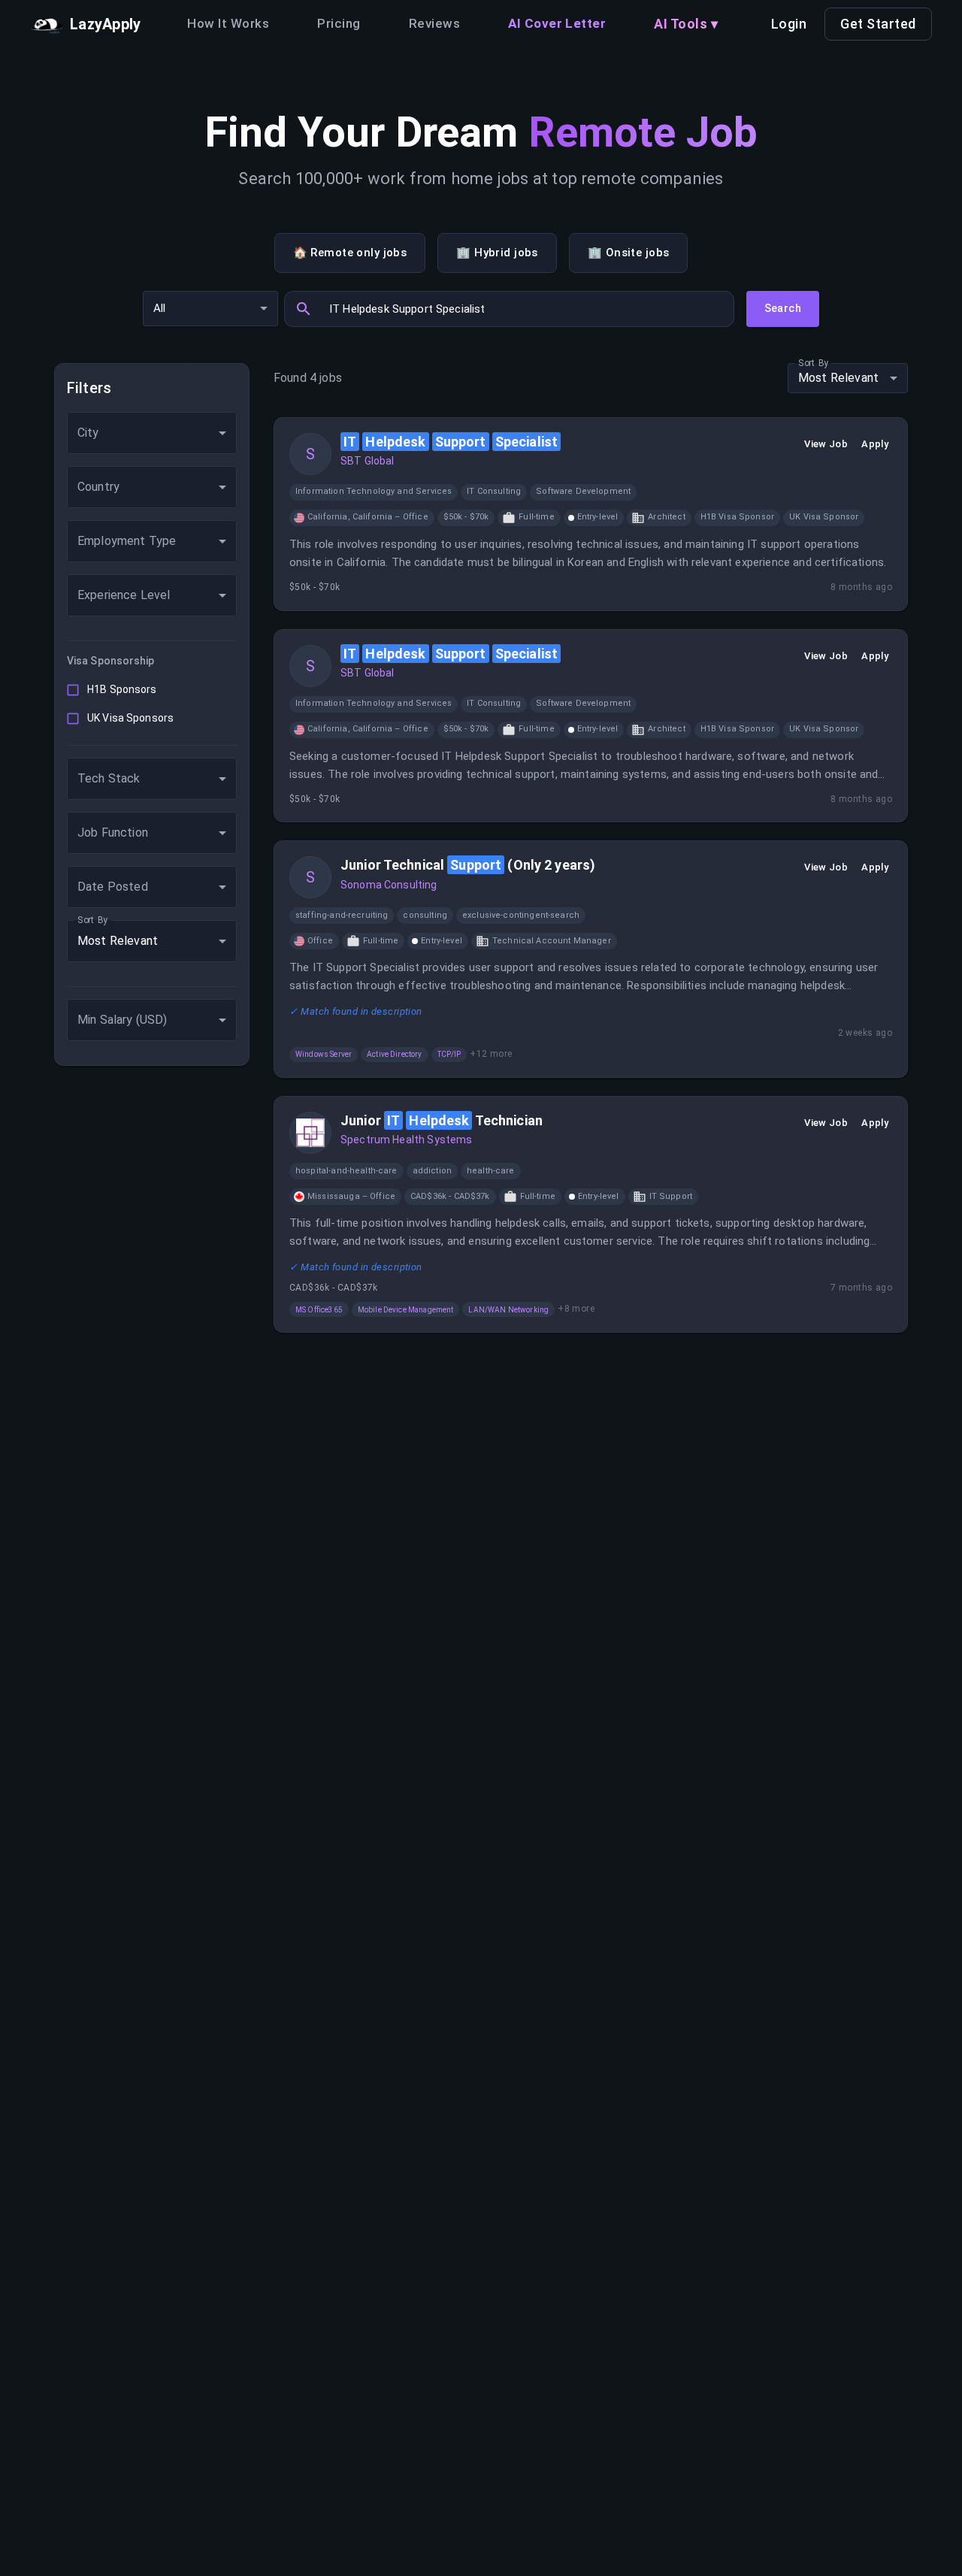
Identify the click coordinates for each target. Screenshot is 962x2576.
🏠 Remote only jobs (350, 253)
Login (789, 24)
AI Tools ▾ (686, 24)
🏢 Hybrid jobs (497, 253)
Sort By (93, 919)
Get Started (878, 24)
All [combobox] (159, 308)
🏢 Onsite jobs (629, 253)
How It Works (228, 23)
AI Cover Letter (557, 23)
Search (783, 308)
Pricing (339, 23)
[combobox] (152, 433)
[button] (374, 492)
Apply (875, 444)
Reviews (434, 23)
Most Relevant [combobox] (118, 941)
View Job (826, 444)
